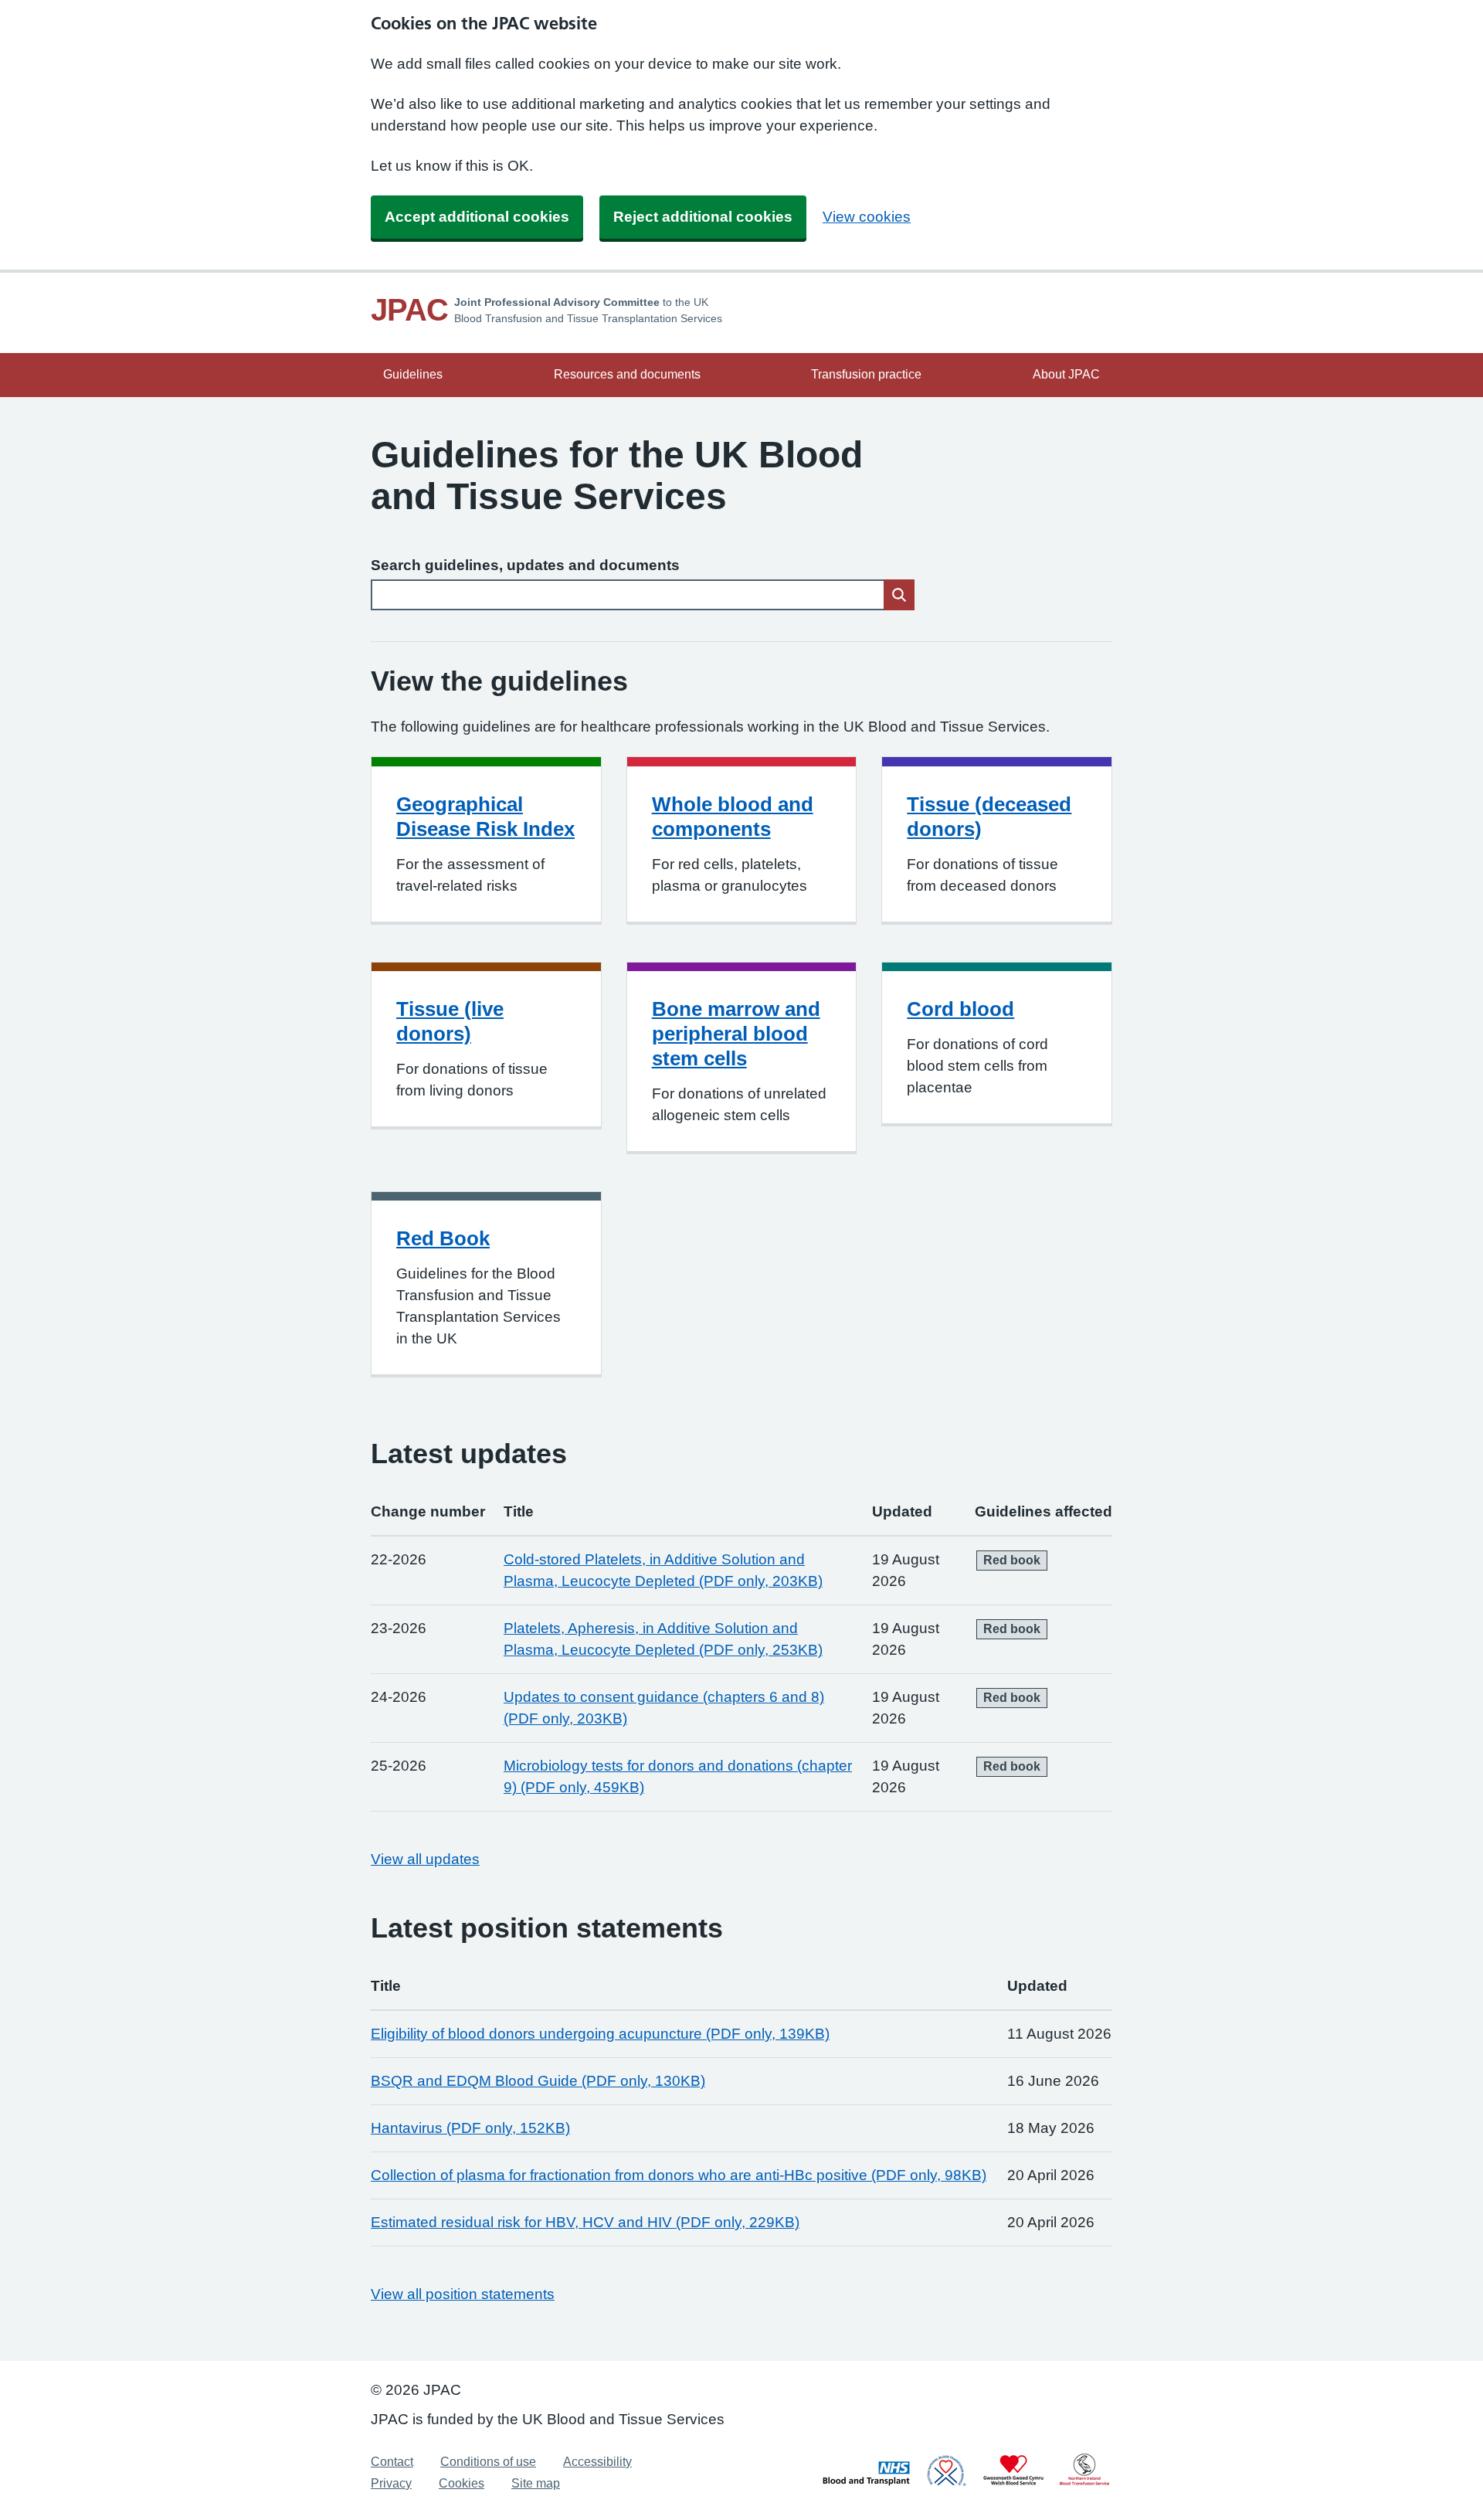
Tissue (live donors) (450, 1021)
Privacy (391, 2483)
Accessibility (597, 2462)
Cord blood (960, 1009)
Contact (392, 2462)
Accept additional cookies (477, 217)
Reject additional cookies (703, 217)
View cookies (867, 217)
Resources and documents (627, 374)
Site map (536, 2483)
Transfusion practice (866, 374)
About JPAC (1066, 374)
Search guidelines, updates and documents (525, 565)
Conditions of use (488, 2462)
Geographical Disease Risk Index (485, 817)
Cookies (462, 2483)
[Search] (899, 595)
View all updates (425, 1859)
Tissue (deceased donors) (989, 817)
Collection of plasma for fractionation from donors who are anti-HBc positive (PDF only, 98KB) (679, 2175)
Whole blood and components (733, 817)
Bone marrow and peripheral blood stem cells (736, 1034)
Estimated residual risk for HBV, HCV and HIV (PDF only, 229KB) (585, 2222)
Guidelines (413, 374)
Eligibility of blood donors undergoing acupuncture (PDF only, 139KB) (600, 2034)
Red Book (443, 1238)
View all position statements (463, 2294)
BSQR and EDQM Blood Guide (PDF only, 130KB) (538, 2081)
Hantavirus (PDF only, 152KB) (470, 2128)
